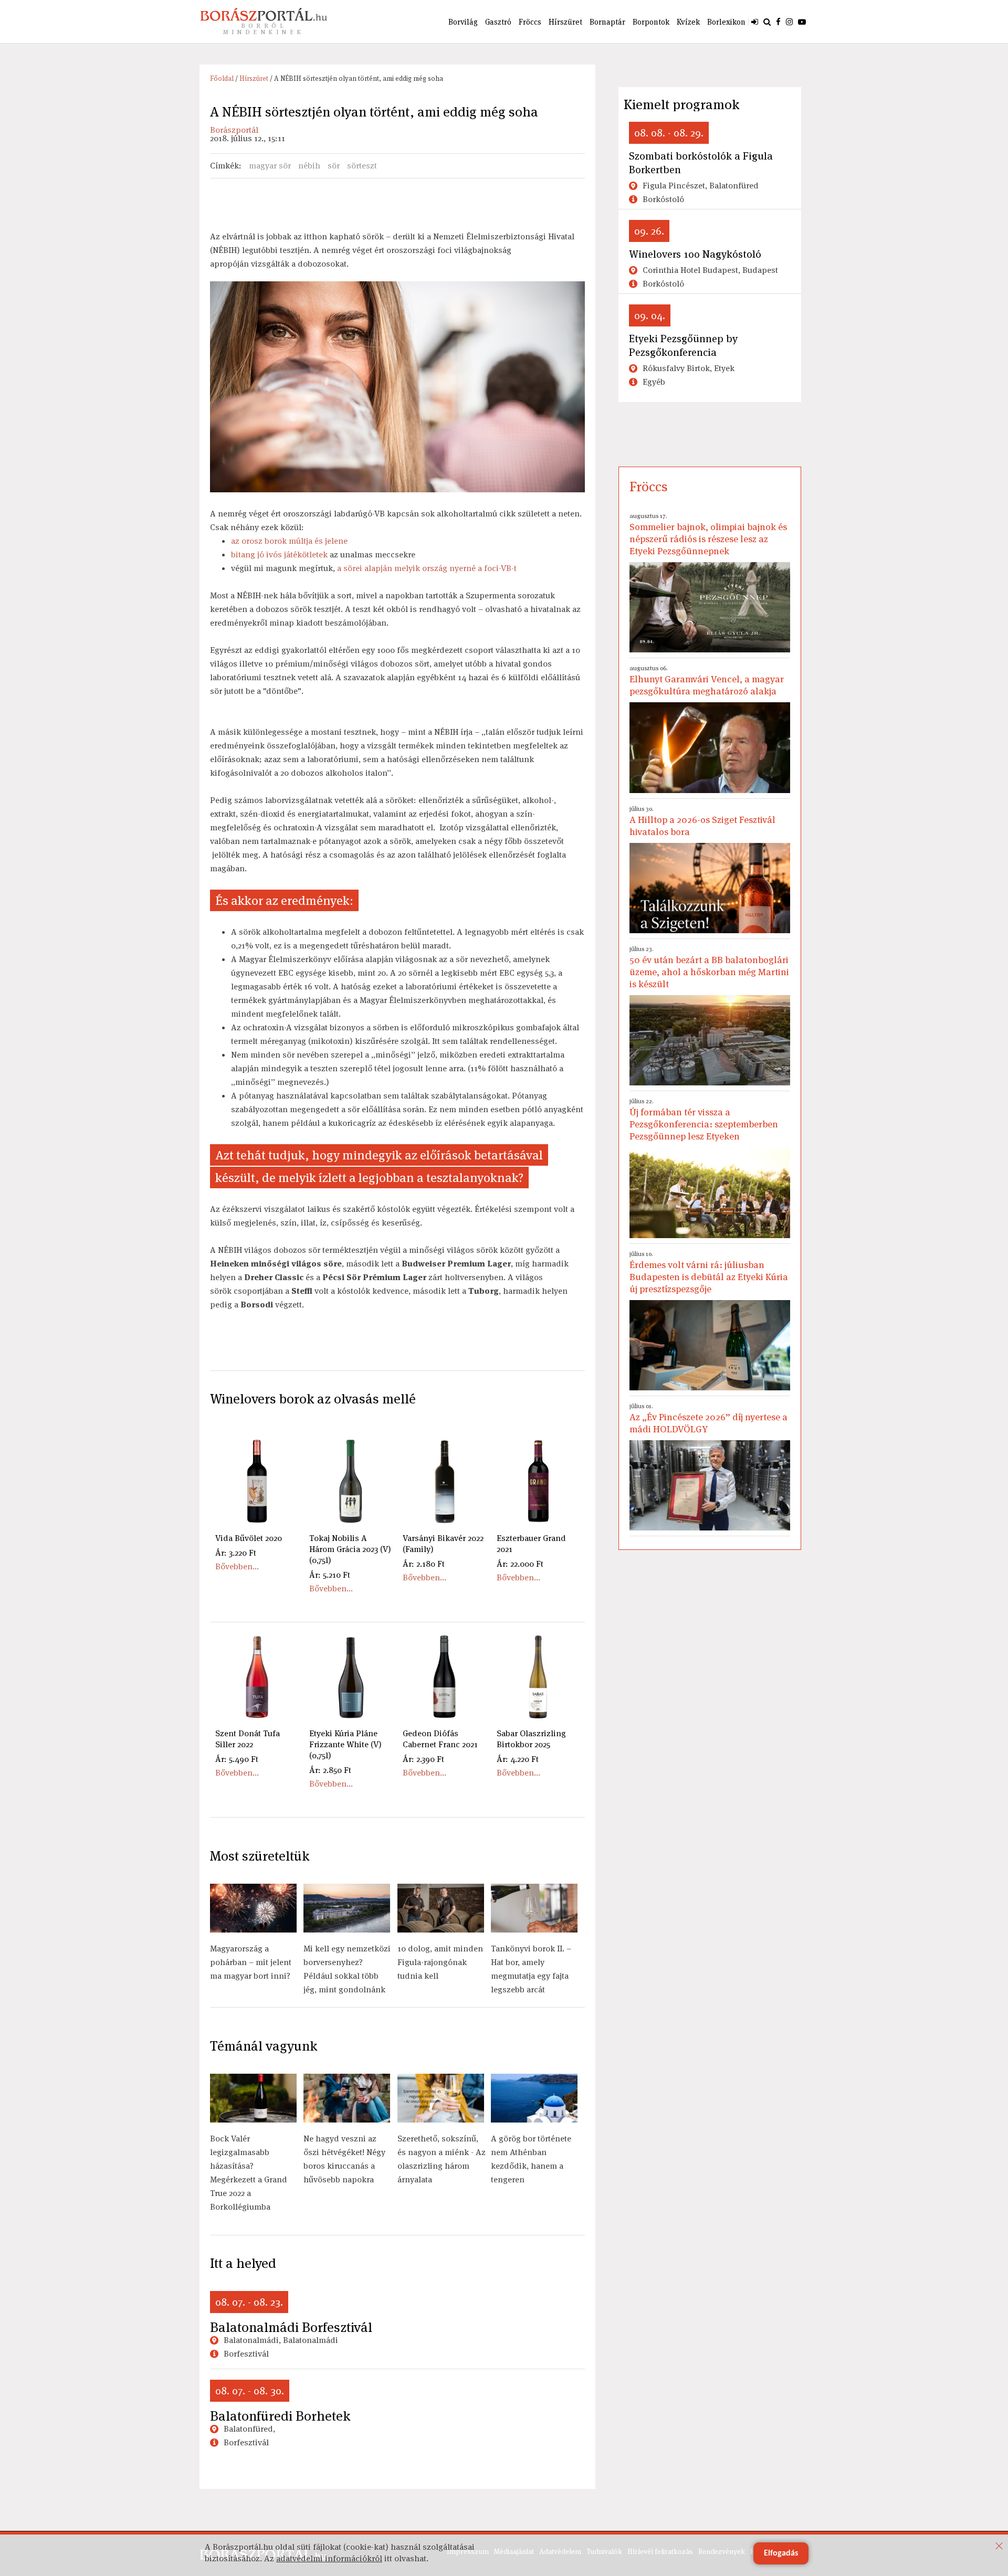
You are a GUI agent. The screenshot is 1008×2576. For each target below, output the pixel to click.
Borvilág (463, 22)
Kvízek (688, 22)
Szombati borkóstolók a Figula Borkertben (701, 163)
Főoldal (222, 78)
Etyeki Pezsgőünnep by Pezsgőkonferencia (683, 345)
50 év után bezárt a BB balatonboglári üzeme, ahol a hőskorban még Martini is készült (709, 967)
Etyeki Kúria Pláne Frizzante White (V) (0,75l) (345, 1744)
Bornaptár (607, 22)
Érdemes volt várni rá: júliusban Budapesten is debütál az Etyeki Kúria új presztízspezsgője (709, 1272)
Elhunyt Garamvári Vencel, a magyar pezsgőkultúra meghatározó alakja (707, 680)
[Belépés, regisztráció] (755, 22)
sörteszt (362, 166)
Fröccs (530, 22)
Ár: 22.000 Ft (520, 1564)
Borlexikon (726, 22)
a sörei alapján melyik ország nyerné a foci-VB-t (427, 568)
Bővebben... (237, 1566)
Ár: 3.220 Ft (236, 1553)
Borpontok (651, 22)
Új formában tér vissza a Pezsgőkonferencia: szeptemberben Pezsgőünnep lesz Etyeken (704, 1120)
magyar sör (270, 166)
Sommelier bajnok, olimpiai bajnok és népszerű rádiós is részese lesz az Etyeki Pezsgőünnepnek (708, 534)
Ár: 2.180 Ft (424, 1564)
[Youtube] (802, 22)
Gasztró (498, 22)
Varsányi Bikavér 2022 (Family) (443, 1544)
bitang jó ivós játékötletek (279, 555)
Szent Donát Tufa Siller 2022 (248, 1739)
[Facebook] (778, 22)
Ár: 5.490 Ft (237, 1759)
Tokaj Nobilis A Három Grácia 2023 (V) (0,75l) (350, 1549)
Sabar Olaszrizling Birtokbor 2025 (531, 1739)
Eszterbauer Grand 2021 (531, 1544)
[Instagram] (789, 22)
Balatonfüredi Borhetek (280, 2416)
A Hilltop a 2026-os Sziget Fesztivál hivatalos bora (702, 821)
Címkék (224, 166)
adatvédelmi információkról (329, 2558)
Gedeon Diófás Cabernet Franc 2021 (440, 1739)
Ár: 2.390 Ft (423, 1759)
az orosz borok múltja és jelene (289, 541)
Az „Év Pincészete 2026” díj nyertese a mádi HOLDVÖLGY (708, 1418)
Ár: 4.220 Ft (518, 1759)
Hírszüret (565, 22)
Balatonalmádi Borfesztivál (291, 2327)
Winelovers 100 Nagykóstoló (695, 254)
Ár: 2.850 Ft (330, 1770)
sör (334, 166)
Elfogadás (781, 2553)
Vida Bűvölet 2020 (249, 1538)
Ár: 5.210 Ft (330, 1575)
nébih (309, 166)
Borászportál (234, 130)
